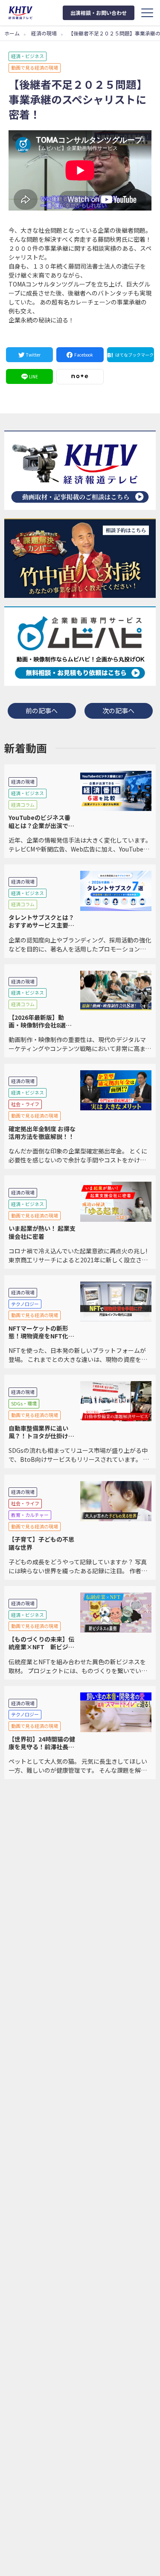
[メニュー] (147, 13)
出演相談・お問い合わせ (99, 13)
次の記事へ (118, 710)
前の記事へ (42, 710)
